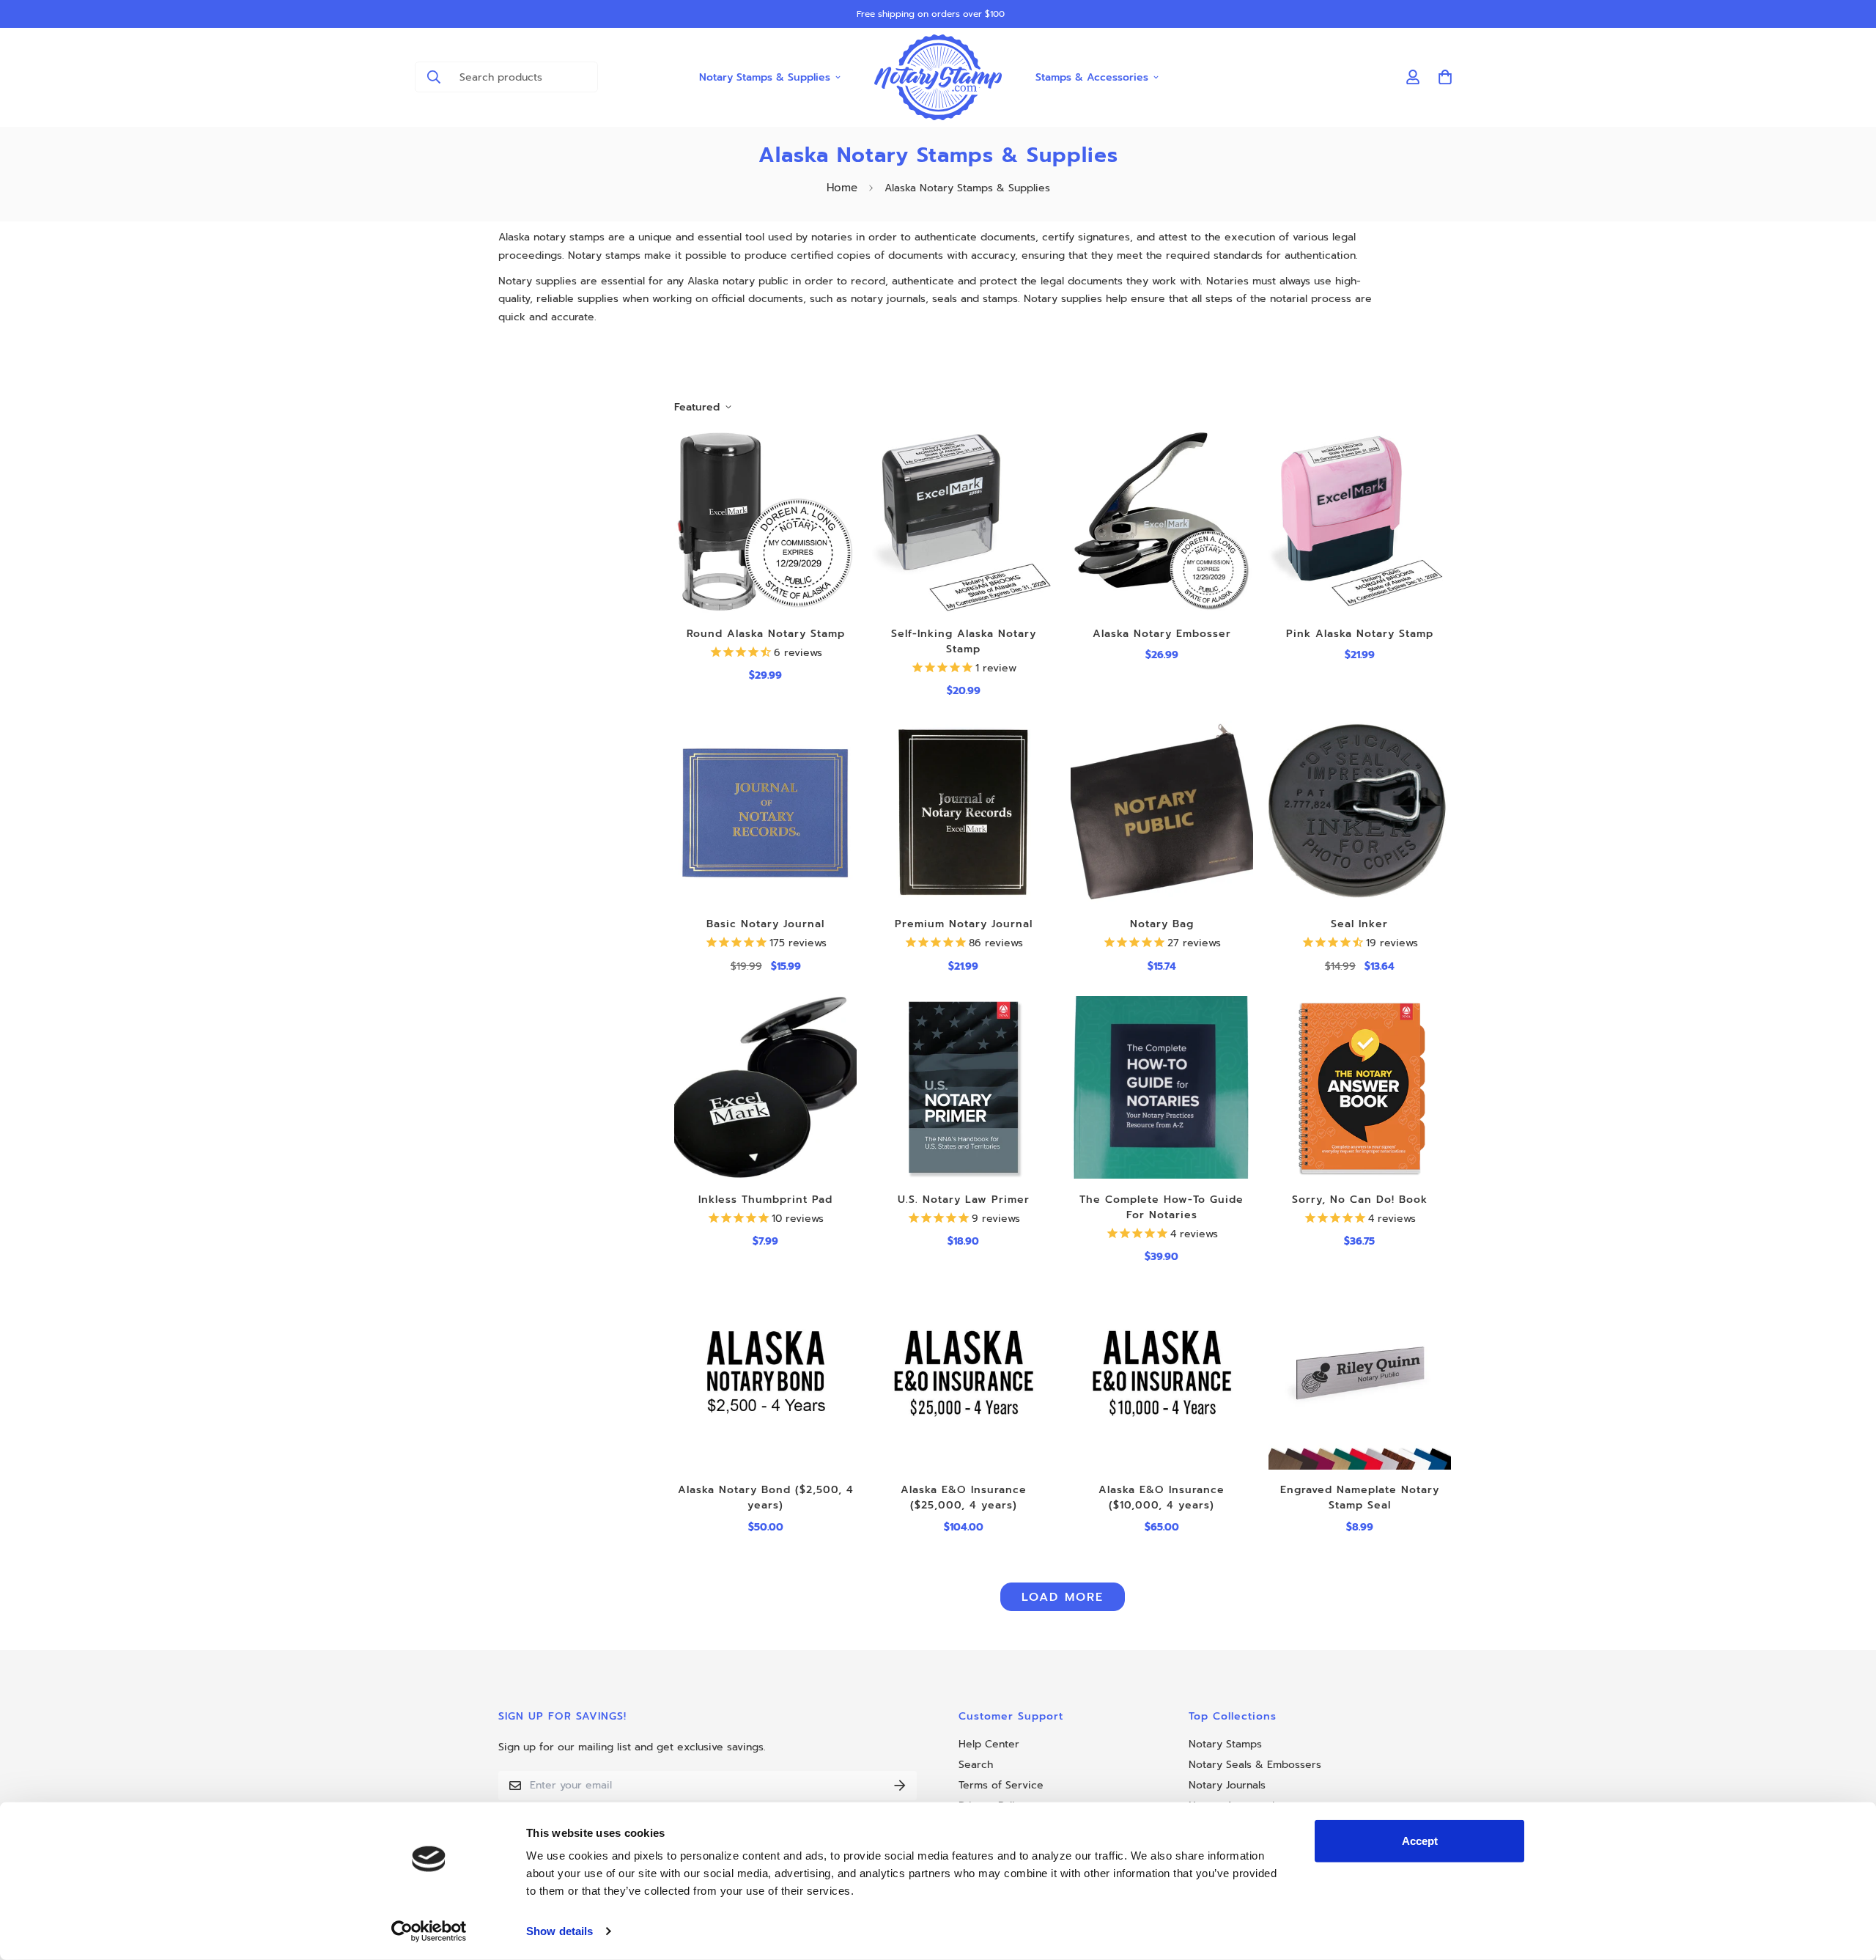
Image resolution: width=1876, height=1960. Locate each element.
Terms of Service (1001, 1785)
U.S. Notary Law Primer (964, 1200)
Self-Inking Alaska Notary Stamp (964, 641)
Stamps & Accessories (1092, 77)
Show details (560, 1931)
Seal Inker (1359, 924)
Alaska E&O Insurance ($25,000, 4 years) (964, 1497)
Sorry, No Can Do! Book (1360, 1200)
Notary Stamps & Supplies (765, 77)
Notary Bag (1162, 924)
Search (976, 1765)
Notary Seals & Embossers (1255, 1765)
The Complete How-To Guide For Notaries (1162, 1207)
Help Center (989, 1744)
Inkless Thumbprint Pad (765, 1200)
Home (842, 188)
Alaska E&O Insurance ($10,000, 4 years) (1162, 1497)
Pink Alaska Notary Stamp (1360, 634)
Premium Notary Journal (964, 924)
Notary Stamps (1225, 1744)
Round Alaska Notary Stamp (766, 634)
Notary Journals (1227, 1785)
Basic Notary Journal (765, 924)
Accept (1420, 1841)
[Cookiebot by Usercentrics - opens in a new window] (429, 1931)
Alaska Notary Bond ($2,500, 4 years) (766, 1497)
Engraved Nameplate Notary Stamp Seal (1360, 1497)
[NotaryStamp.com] (938, 77)
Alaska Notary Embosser (1162, 634)
